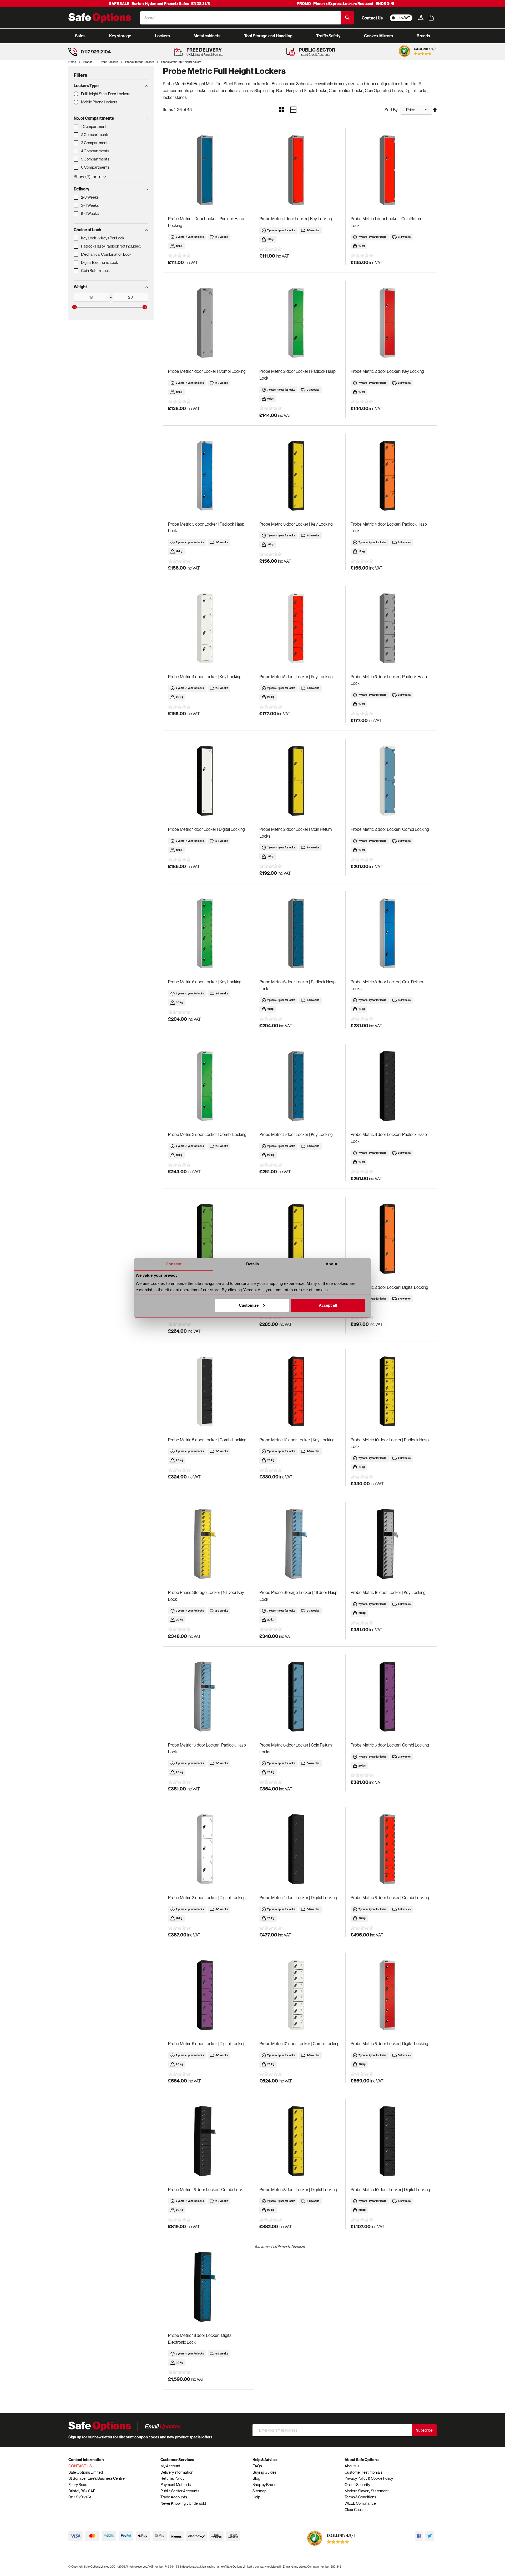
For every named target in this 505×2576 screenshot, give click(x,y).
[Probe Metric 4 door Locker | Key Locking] (208, 628)
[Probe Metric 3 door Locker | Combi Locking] (208, 1086)
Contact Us (372, 18)
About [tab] (331, 1264)
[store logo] (100, 18)
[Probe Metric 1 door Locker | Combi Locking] (208, 323)
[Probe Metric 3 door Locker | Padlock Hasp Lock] (208, 476)
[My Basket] (431, 18)
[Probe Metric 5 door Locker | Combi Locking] (208, 1392)
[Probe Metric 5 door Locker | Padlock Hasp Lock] (391, 628)
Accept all (328, 1305)
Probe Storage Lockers (140, 62)
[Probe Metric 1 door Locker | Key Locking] (300, 170)
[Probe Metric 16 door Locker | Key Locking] (391, 1544)
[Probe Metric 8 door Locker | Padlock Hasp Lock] (391, 1086)
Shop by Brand (264, 2485)
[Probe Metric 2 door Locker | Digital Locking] (391, 1239)
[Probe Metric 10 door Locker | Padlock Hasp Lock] (391, 1392)
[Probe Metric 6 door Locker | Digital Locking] (391, 1995)
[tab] (111, 85)
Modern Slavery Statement (367, 2491)
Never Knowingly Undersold (183, 2503)
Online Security (357, 2485)
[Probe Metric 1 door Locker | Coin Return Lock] (391, 170)
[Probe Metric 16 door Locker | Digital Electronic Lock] (208, 2287)
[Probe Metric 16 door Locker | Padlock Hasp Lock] (208, 1697)
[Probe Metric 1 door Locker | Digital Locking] (208, 781)
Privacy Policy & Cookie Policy (369, 2478)
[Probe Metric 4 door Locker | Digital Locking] (300, 1849)
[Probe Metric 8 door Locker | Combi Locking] (391, 1849)
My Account (170, 2466)
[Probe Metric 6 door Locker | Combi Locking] (391, 1697)
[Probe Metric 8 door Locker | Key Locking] (300, 1086)
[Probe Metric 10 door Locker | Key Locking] (300, 1392)
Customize (249, 1305)
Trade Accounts (174, 2497)
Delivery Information (177, 2472)
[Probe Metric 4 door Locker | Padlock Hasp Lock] (391, 476)
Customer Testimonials (363, 2472)
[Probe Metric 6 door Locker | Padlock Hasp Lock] (300, 934)
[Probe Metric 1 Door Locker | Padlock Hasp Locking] (208, 170)
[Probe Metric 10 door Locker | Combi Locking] (300, 1995)
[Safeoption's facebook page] (419, 2536)
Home (72, 62)
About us (352, 2466)
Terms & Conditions (360, 2497)
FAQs (257, 2466)
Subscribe (424, 2430)
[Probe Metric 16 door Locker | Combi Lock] (208, 2141)
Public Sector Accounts (180, 2491)
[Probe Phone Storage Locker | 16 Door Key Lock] (208, 1544)
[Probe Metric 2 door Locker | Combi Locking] (391, 781)
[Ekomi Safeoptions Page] (331, 2547)
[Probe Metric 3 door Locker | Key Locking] (300, 476)
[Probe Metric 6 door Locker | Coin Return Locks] (300, 1697)
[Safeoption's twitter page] (430, 2536)
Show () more (88, 177)
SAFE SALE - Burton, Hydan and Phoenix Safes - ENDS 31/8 (159, 4)
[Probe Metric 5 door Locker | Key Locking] (300, 628)
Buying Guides (264, 2472)
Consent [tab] (174, 1264)
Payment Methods (176, 2485)
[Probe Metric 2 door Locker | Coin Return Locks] (300, 781)
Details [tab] (253, 1264)
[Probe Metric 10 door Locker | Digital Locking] (391, 2141)
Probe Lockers (109, 62)
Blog (256, 2478)
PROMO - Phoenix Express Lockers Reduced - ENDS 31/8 (345, 4)
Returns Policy (172, 2478)
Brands (88, 62)
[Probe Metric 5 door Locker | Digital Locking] (208, 1995)
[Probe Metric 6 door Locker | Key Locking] (208, 934)
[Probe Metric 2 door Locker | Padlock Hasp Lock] (300, 323)
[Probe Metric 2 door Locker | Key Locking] (391, 323)
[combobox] (240, 18)
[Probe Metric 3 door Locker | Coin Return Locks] (391, 934)
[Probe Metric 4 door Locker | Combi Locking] (300, 1239)
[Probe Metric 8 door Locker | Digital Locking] (300, 2141)
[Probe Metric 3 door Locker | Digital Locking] (208, 1849)
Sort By (391, 110)
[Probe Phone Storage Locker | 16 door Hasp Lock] (300, 1544)
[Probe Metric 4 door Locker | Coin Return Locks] (208, 1239)
